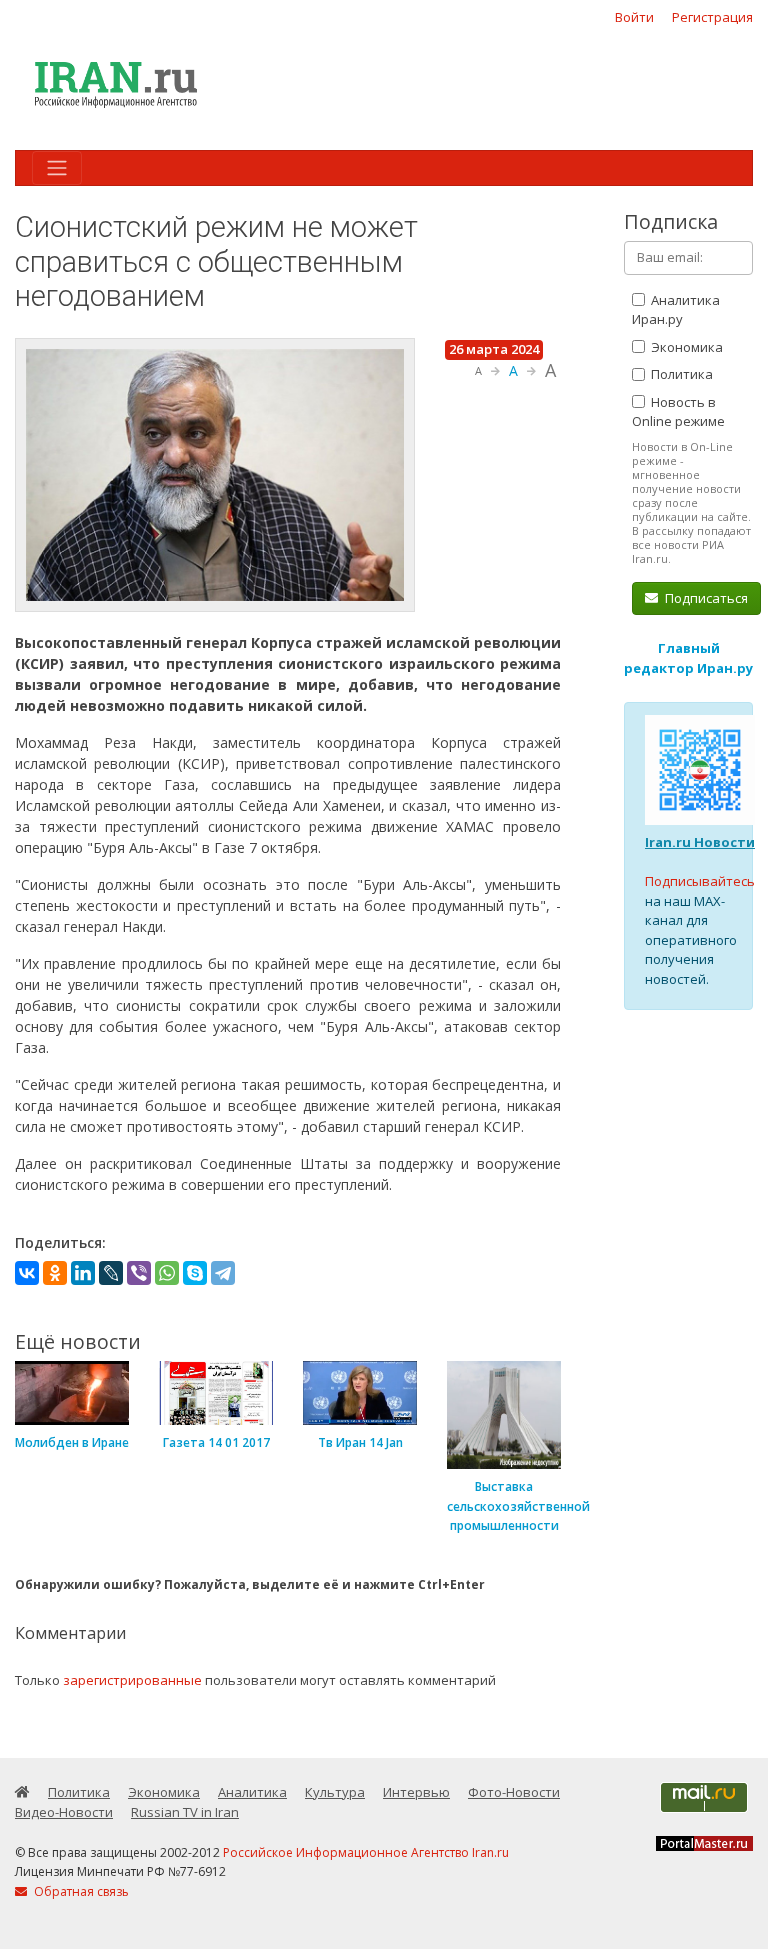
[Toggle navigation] (57, 168)
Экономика (685, 347)
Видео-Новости (64, 1812)
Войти (634, 17)
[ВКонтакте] (27, 1273)
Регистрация (712, 17)
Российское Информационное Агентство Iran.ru (366, 1852)
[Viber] (139, 1273)
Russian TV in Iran (185, 1812)
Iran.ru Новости (700, 842)
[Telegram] (223, 1273)
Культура (335, 1792)
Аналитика (252, 1792)
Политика (680, 374)
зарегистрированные (132, 1680)
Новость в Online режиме (678, 412)
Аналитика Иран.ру (676, 310)
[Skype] (195, 1273)
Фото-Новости (514, 1792)
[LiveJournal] (111, 1273)
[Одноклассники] (55, 1273)
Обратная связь (80, 1891)
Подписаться (705, 598)
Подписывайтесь (700, 881)
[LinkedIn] (83, 1273)
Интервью (416, 1792)
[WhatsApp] (167, 1273)
